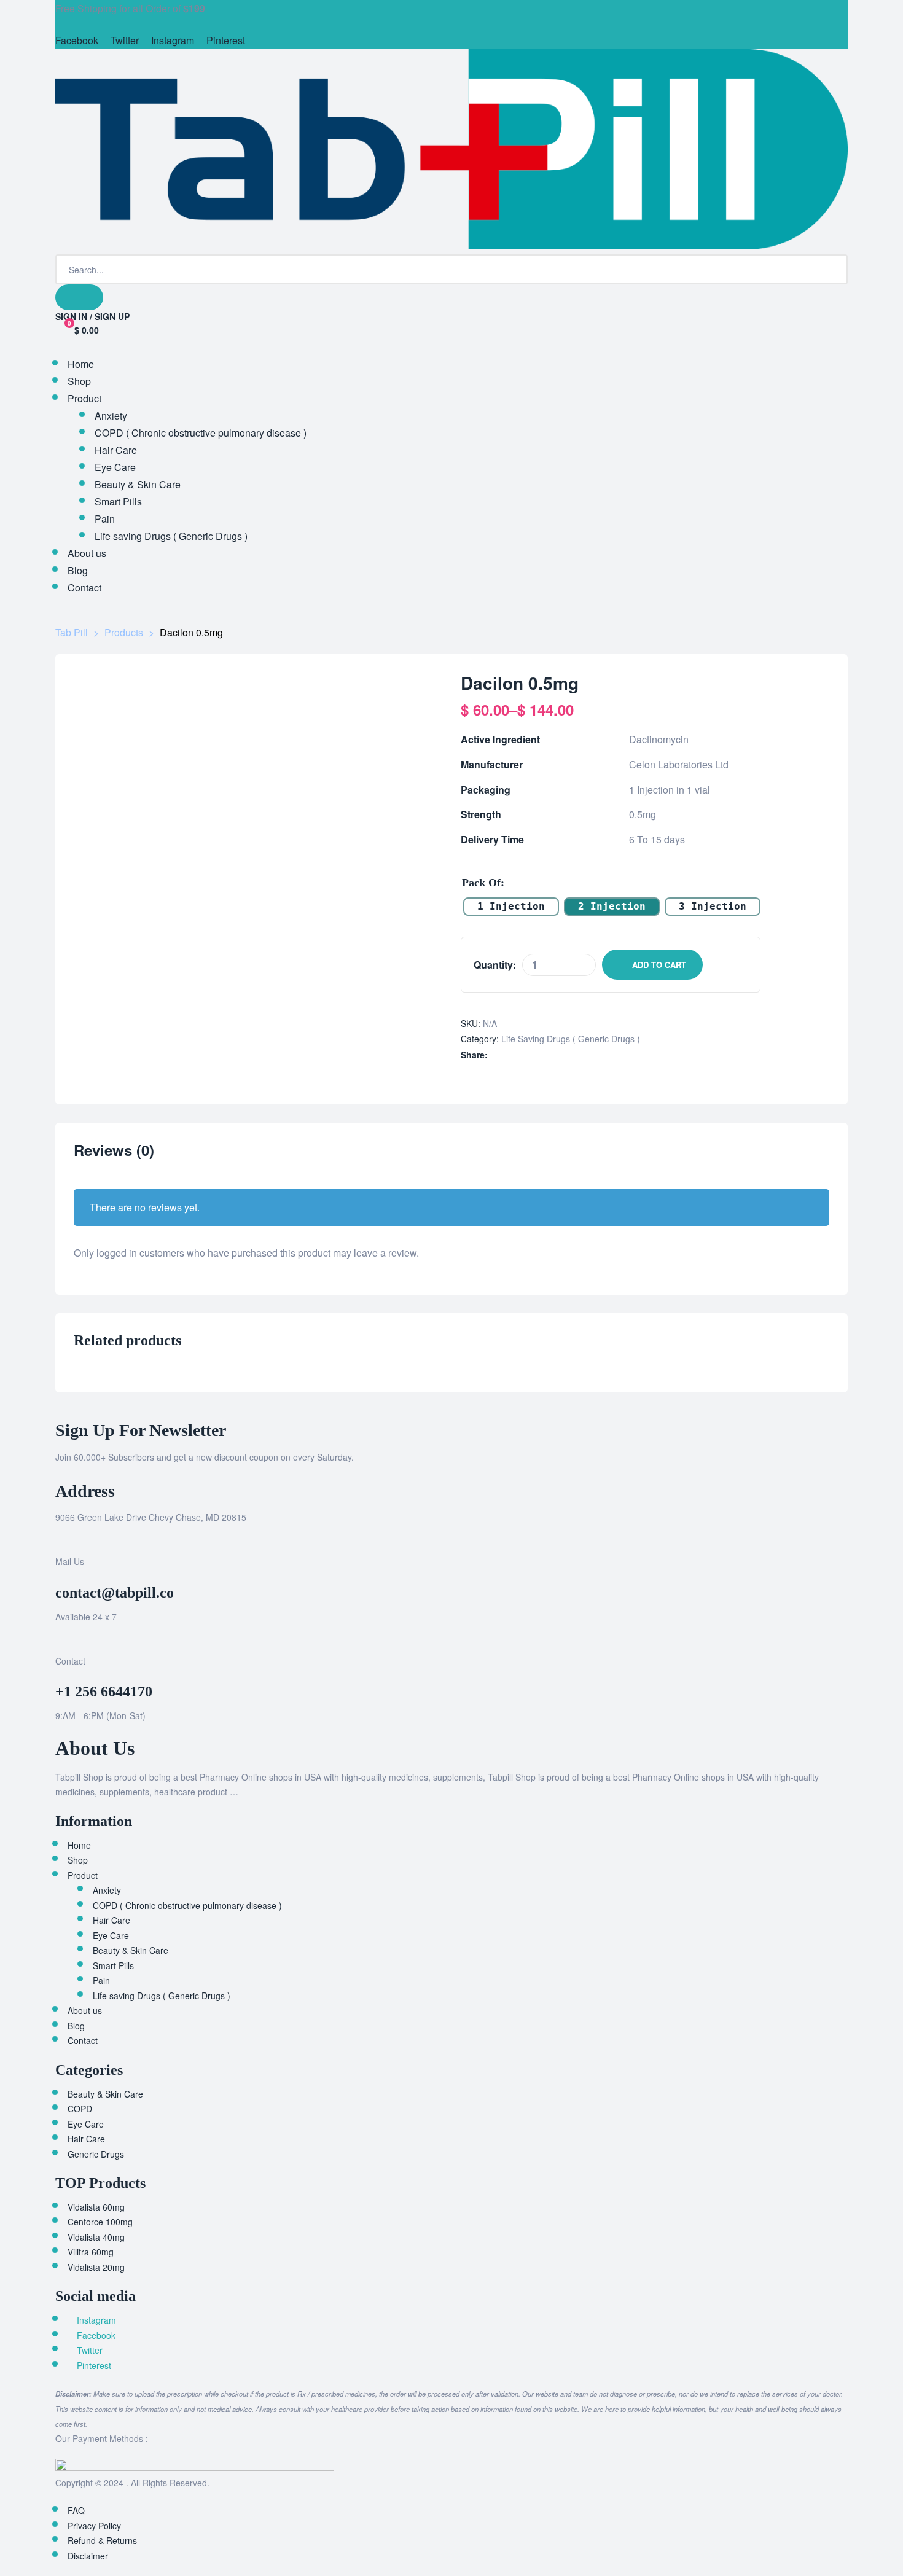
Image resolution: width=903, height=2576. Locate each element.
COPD (80, 2109)
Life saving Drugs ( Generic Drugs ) (571, 1039)
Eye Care (111, 1935)
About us (85, 2010)
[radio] (511, 907)
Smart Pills (113, 1965)
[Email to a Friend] (573, 1055)
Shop (78, 1860)
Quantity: (495, 965)
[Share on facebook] (496, 1055)
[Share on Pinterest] (561, 1055)
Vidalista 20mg (96, 2267)
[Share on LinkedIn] (522, 1055)
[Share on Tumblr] (535, 1055)
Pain (101, 1980)
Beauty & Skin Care (131, 1950)
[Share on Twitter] (509, 1055)
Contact (83, 2040)
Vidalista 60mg (96, 2207)
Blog (76, 2026)
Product (83, 1875)
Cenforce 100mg (100, 2222)
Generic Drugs (96, 2154)
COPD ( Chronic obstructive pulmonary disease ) (187, 1905)
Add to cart (659, 965)
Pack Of (481, 883)
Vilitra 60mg (91, 2252)
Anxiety (107, 1890)
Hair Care (111, 1920)
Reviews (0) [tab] (114, 1151)
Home (79, 1845)
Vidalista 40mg (96, 2237)
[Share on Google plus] (548, 1055)
